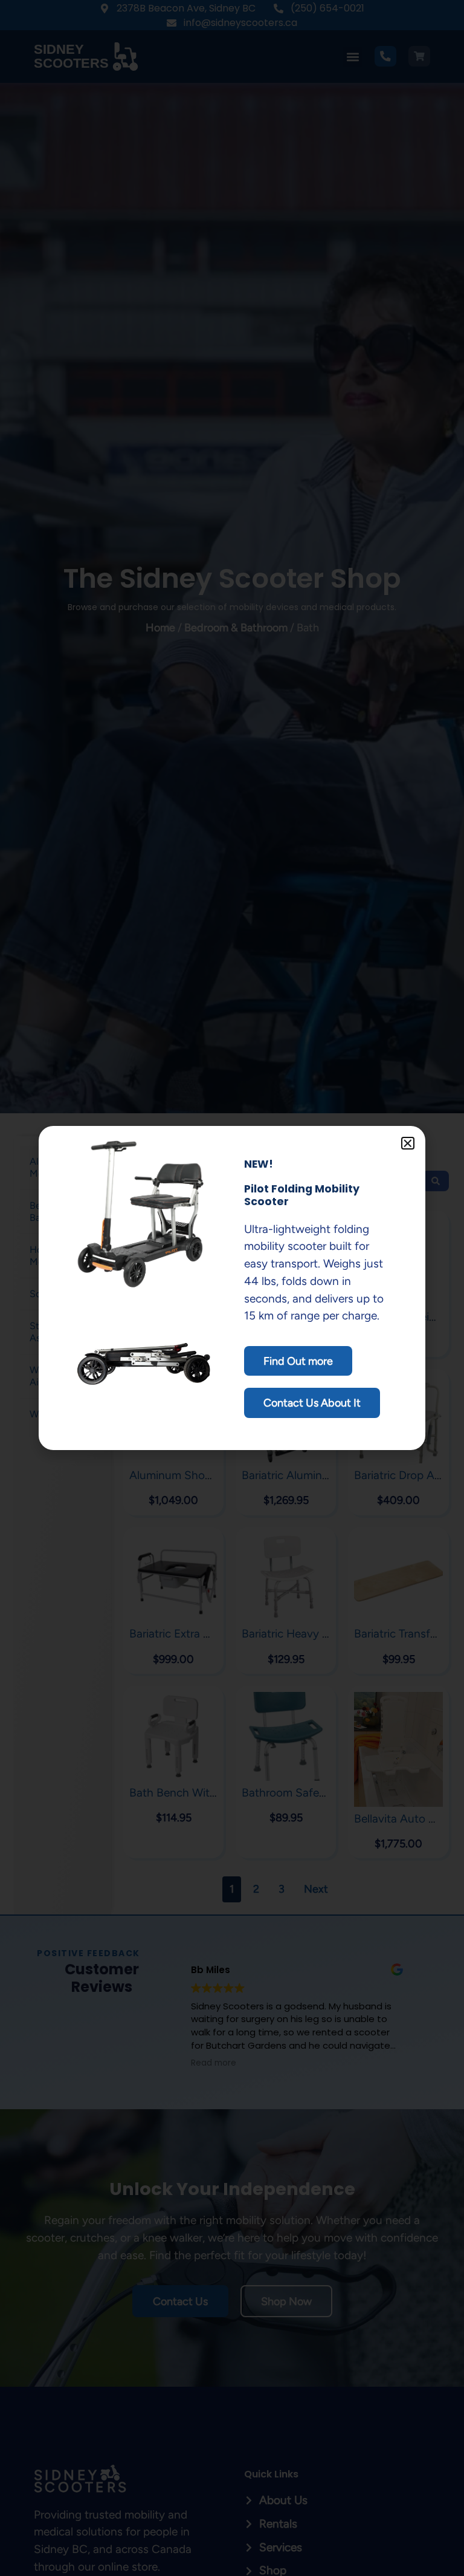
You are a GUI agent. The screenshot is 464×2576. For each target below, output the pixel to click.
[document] (232, 1288)
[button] (408, 1143)
